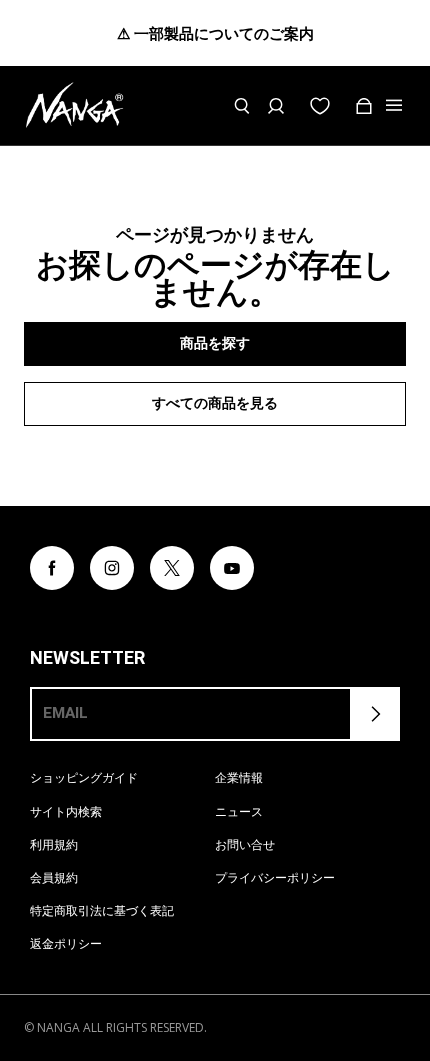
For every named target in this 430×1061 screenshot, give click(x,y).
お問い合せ (245, 844)
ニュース (239, 811)
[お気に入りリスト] (320, 106)
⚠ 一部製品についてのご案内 (215, 33)
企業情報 (239, 777)
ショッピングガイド (84, 777)
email (65, 713)
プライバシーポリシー (275, 877)
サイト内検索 (66, 811)
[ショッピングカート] (364, 106)
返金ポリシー (66, 943)
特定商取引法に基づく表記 (102, 910)
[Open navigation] (396, 106)
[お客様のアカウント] (276, 106)
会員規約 (54, 877)
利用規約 (54, 844)
